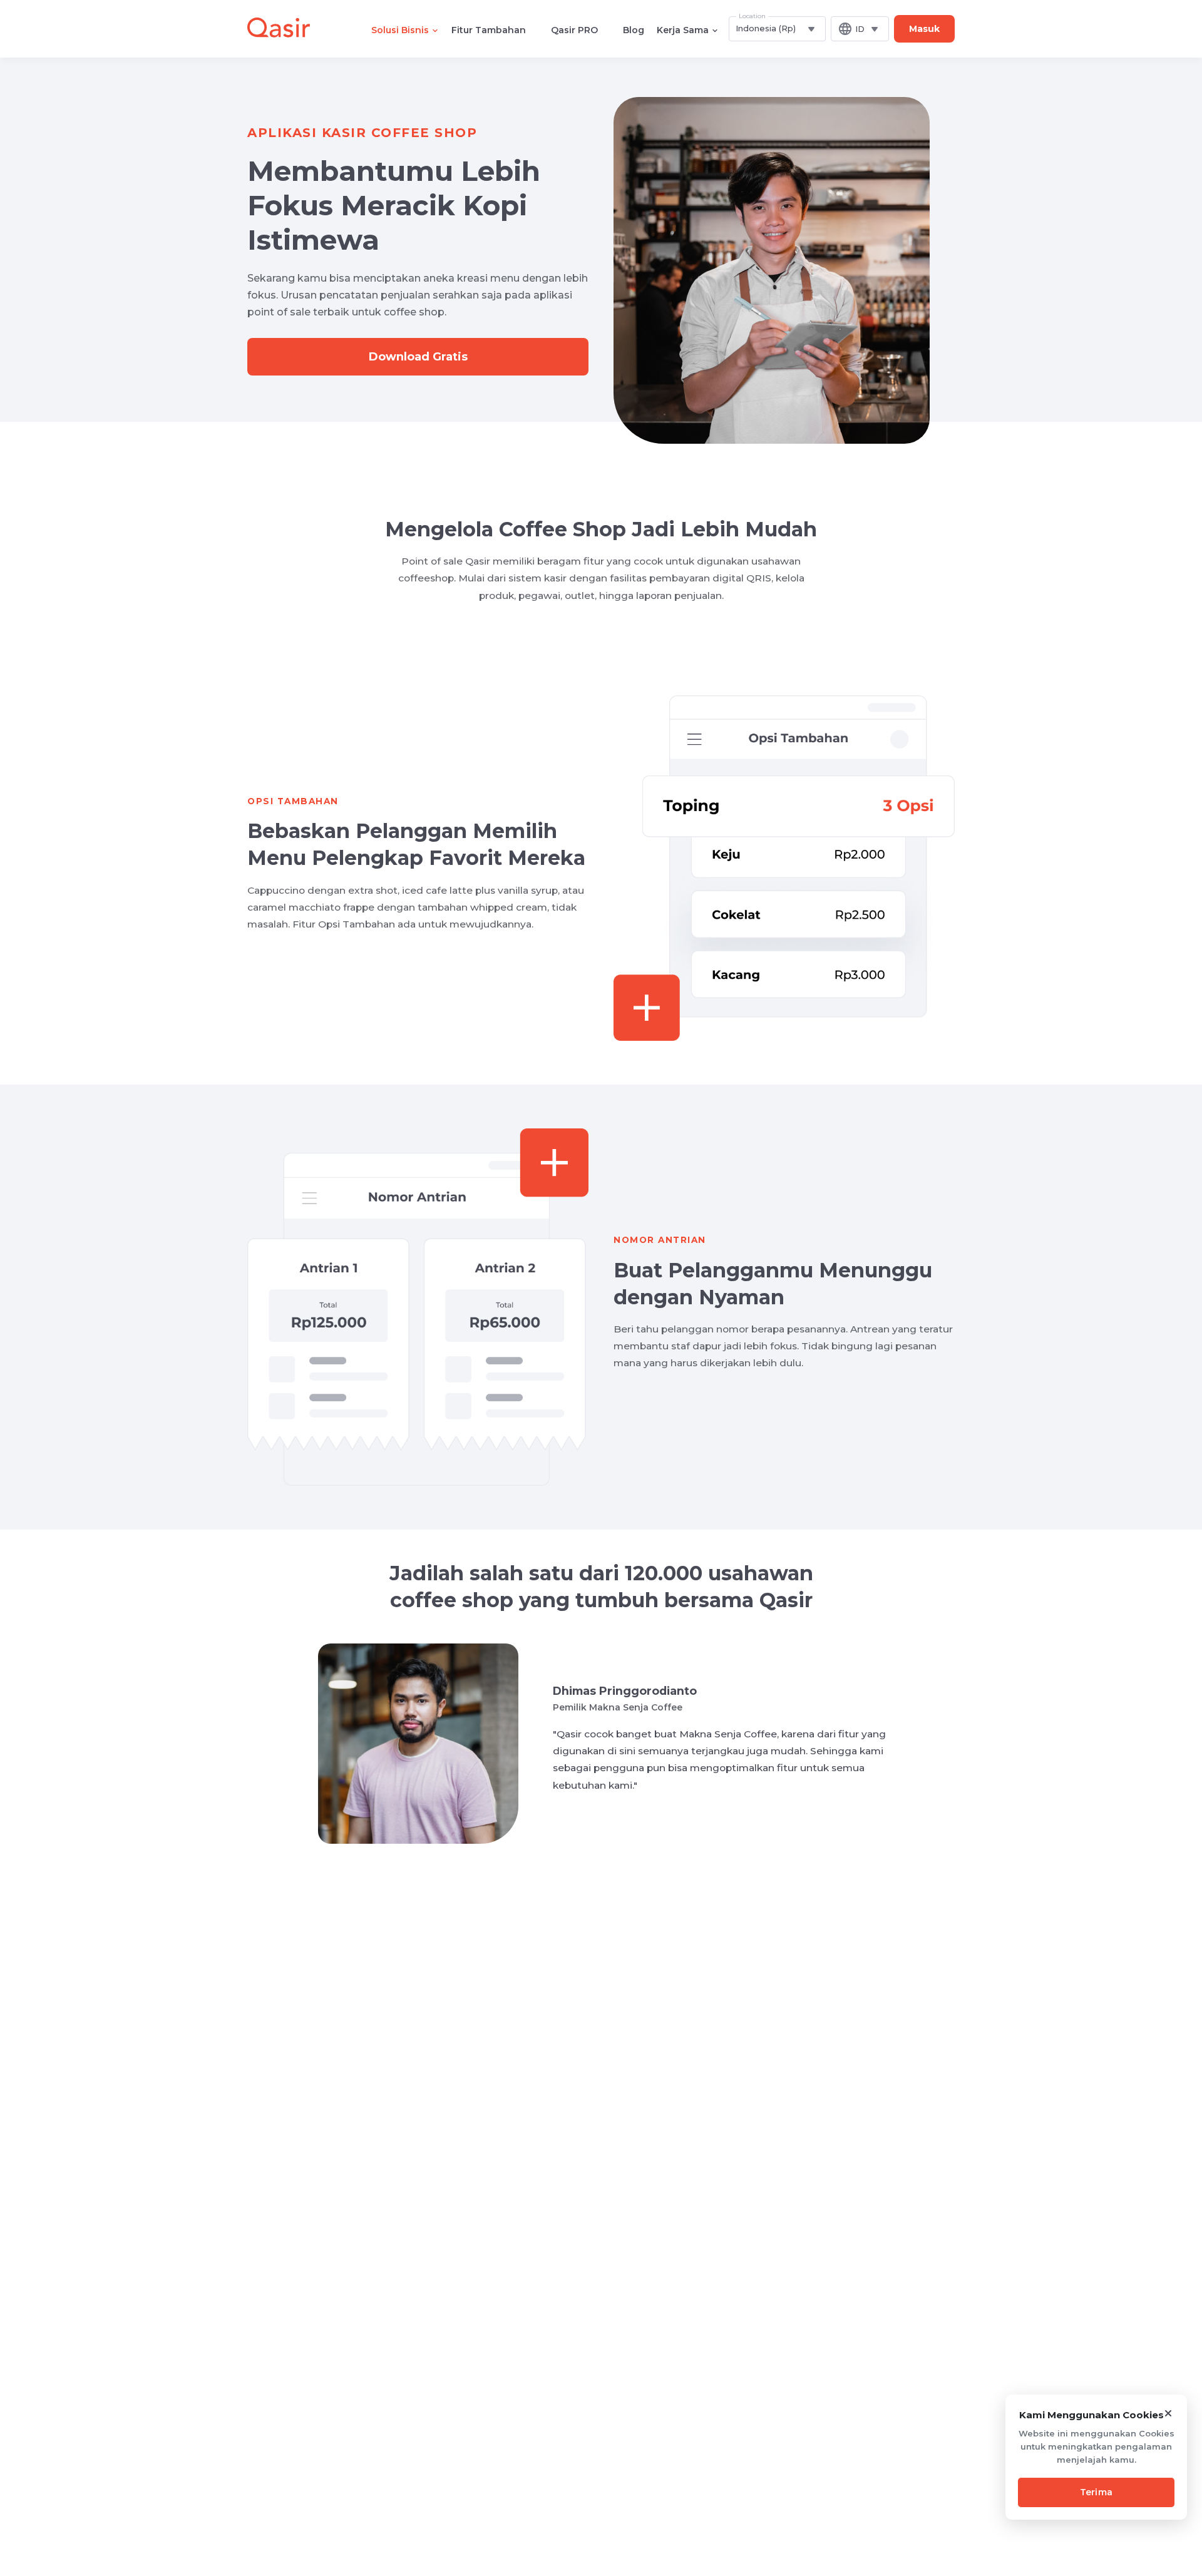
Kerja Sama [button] (683, 30)
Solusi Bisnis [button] (400, 30)
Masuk (924, 29)
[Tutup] (1168, 2413)
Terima (1097, 2492)
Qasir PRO (574, 30)
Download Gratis (418, 357)
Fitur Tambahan (489, 30)
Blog (634, 30)
